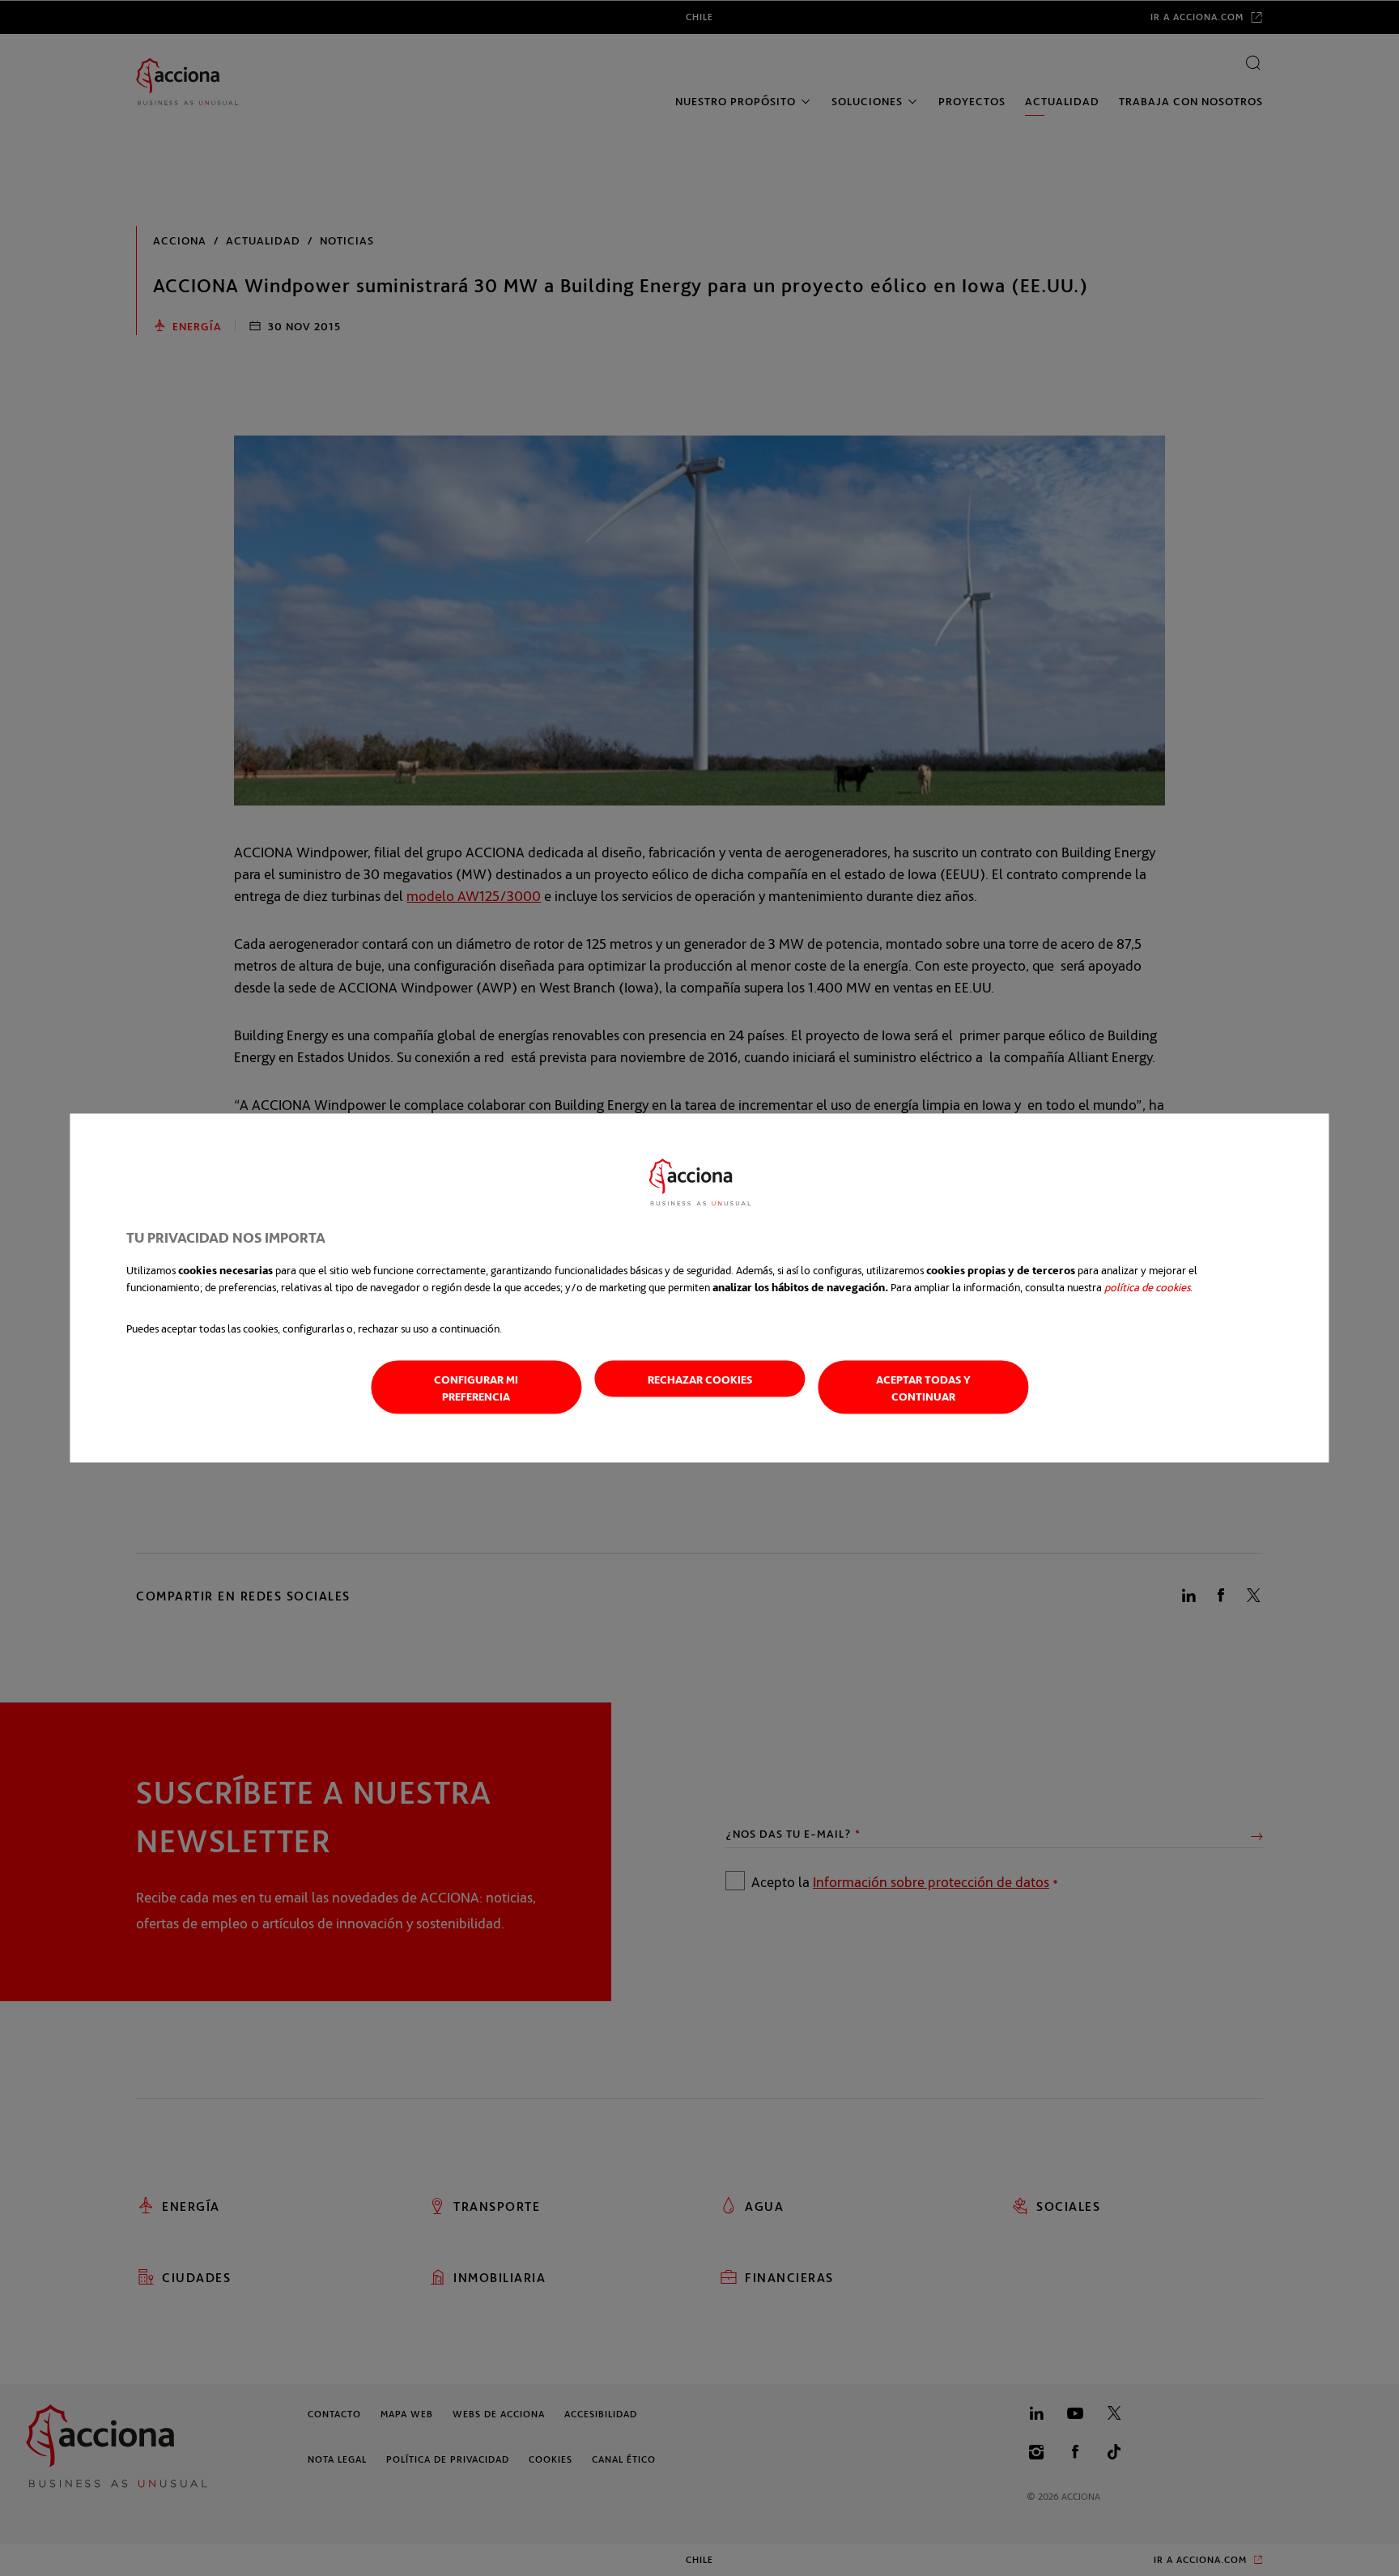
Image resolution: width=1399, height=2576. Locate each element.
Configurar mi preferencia (476, 1388)
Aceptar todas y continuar (923, 1388)
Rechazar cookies (700, 1379)
